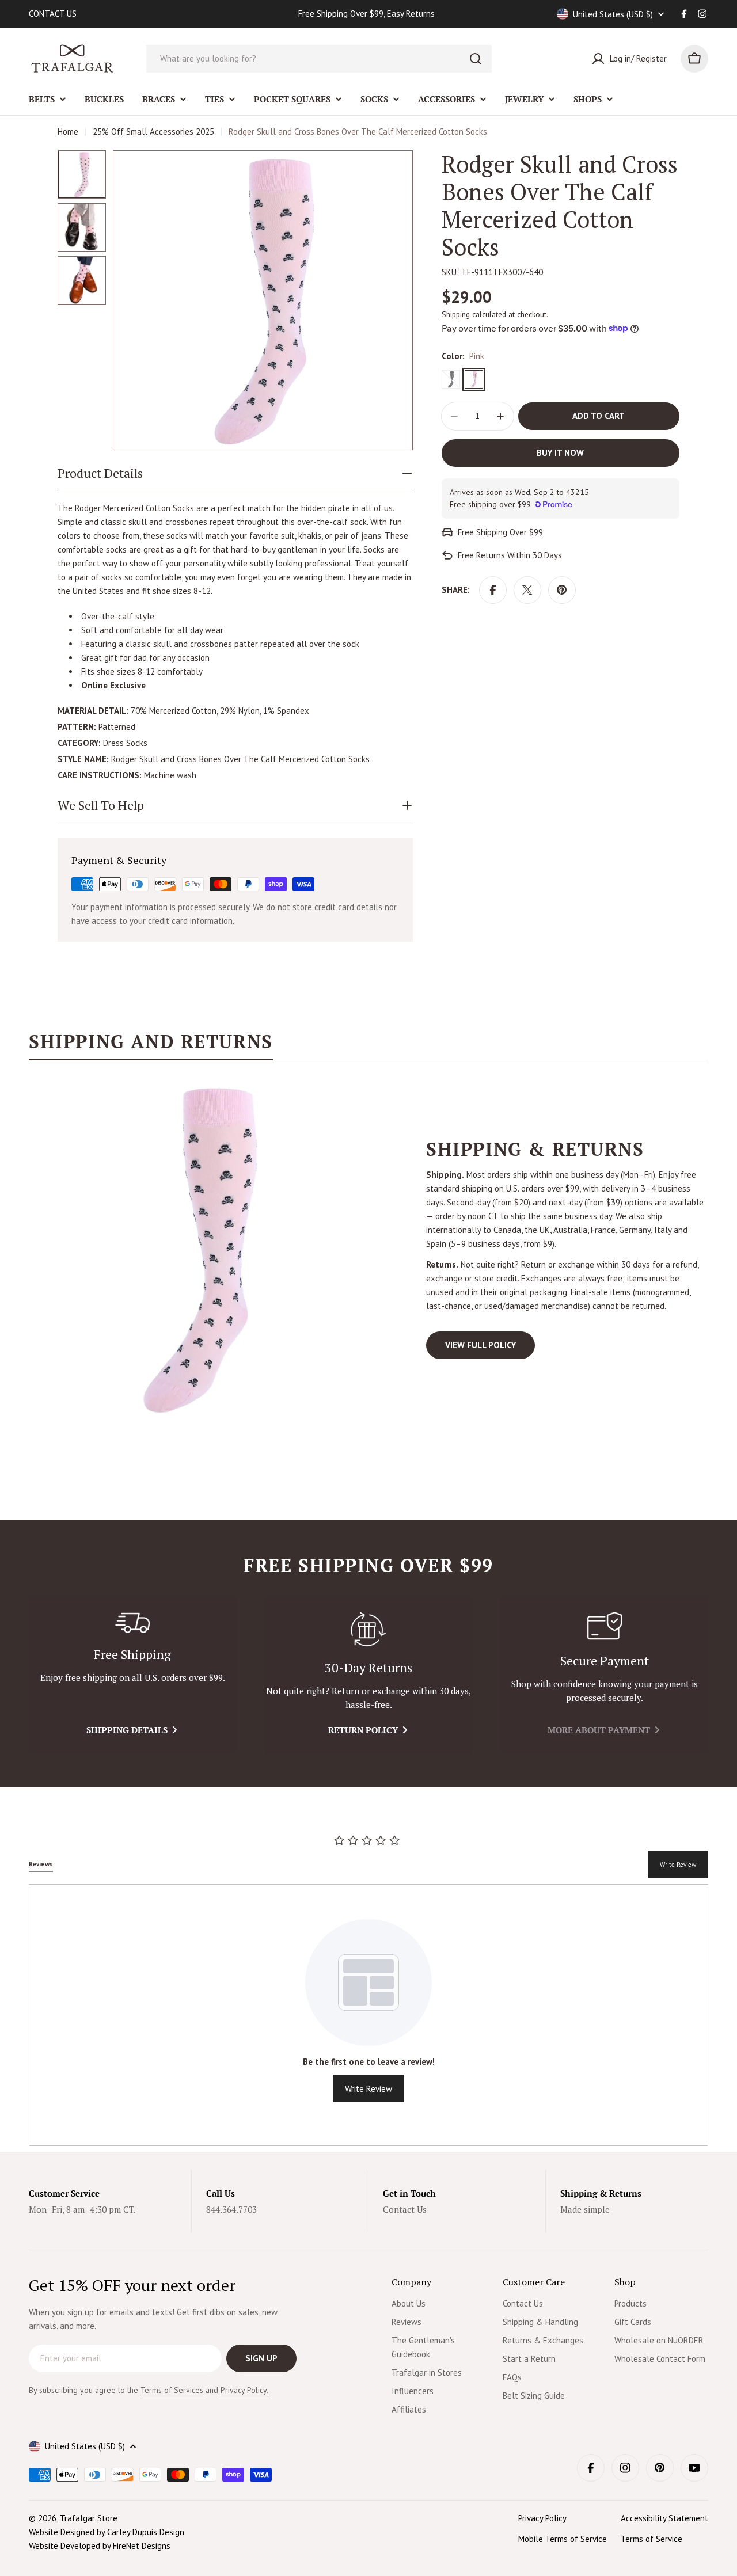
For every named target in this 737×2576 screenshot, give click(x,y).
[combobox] (319, 59)
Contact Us (405, 2209)
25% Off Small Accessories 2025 (153, 132)
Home (68, 132)
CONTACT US (53, 14)
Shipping (456, 314)
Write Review (678, 1865)
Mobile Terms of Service (563, 2539)
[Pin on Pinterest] (562, 590)
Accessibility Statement (664, 2518)
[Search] (476, 59)
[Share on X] (527, 590)
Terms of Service (651, 2539)
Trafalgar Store (89, 2518)
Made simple (585, 2209)
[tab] (151, 1045)
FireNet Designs (142, 2546)
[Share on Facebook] (493, 590)
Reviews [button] (41, 1864)
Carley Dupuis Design (146, 2532)
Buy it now (560, 453)
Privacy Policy (542, 2518)
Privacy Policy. (244, 2390)
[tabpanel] (368, 1249)
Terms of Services (172, 2390)
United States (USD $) (613, 14)
